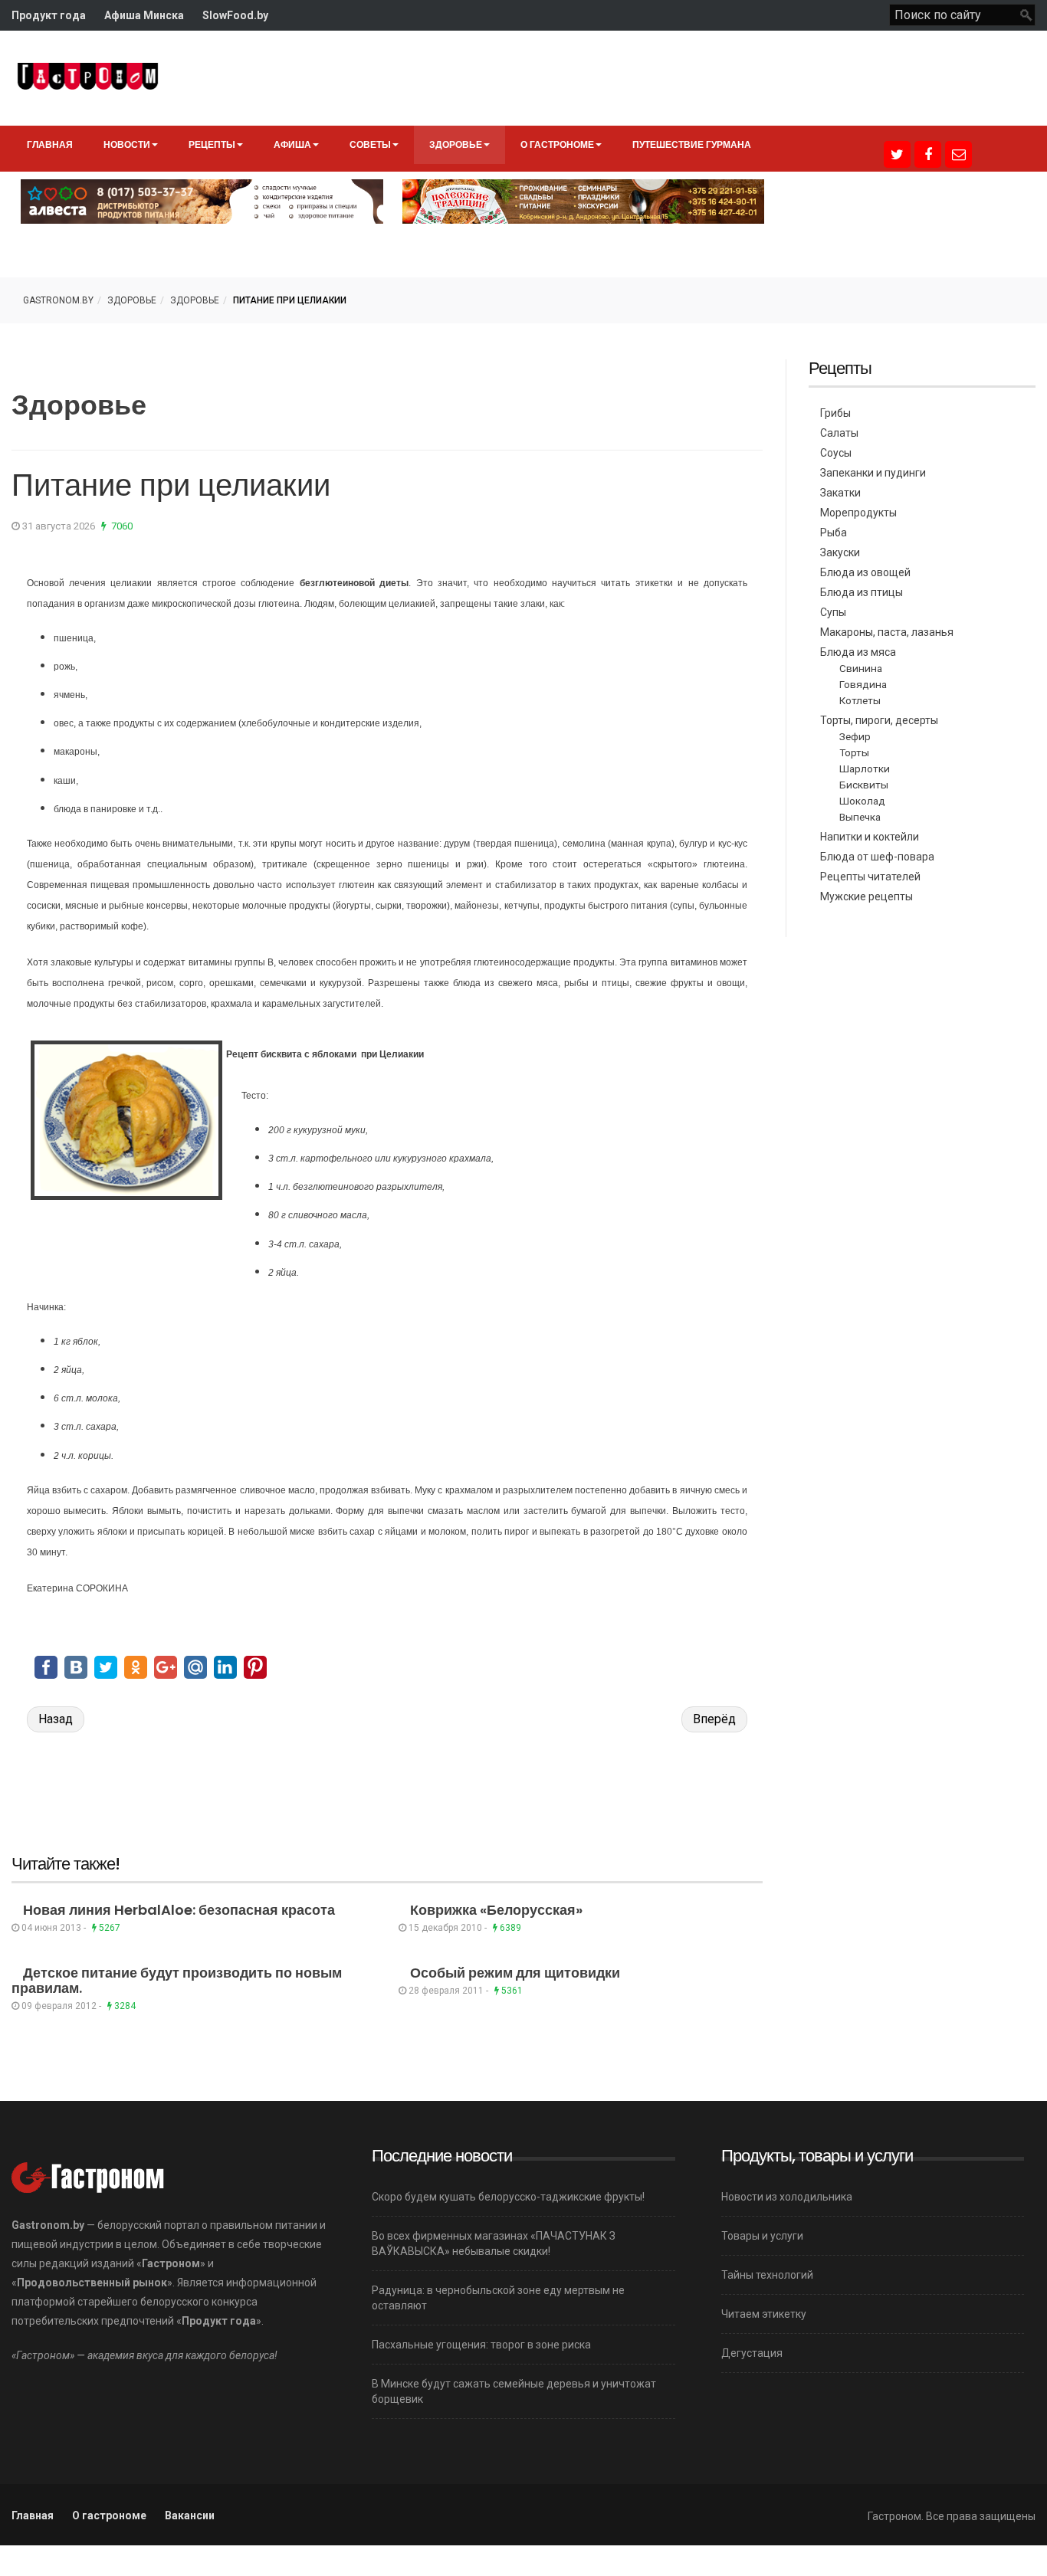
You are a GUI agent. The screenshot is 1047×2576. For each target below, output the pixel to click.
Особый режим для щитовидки (515, 1973)
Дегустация (752, 2353)
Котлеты (860, 700)
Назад (56, 1719)
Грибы (835, 413)
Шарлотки (865, 769)
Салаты (839, 433)
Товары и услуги (762, 2236)
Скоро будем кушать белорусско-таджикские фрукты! (508, 2197)
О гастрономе (557, 144)
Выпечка (860, 817)
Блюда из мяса (858, 652)
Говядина (863, 684)
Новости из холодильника (787, 2197)
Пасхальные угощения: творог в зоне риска (481, 2345)
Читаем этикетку (764, 2314)
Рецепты (212, 144)
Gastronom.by (58, 300)
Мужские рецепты (866, 896)
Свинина (861, 668)
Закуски (840, 552)
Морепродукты (858, 513)
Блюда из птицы (862, 592)
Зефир (855, 736)
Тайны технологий (767, 2275)
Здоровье (456, 144)
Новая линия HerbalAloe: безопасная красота (179, 1910)
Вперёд (714, 1719)
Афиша (292, 144)
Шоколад (862, 801)
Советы (370, 144)
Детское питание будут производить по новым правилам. (177, 1980)
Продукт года (49, 15)
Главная (50, 144)
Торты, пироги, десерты (879, 720)
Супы (833, 612)
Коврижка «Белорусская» (496, 1910)
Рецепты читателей (870, 877)
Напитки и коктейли (870, 837)
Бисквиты (864, 785)
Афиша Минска (144, 15)
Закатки (840, 493)
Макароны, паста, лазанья (887, 632)
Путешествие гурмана (692, 144)
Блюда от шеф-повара (877, 857)
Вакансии (190, 2515)
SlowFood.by (235, 15)
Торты (854, 752)
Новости (127, 144)
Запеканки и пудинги (873, 473)
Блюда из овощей (865, 572)
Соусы (836, 453)
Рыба (834, 533)
